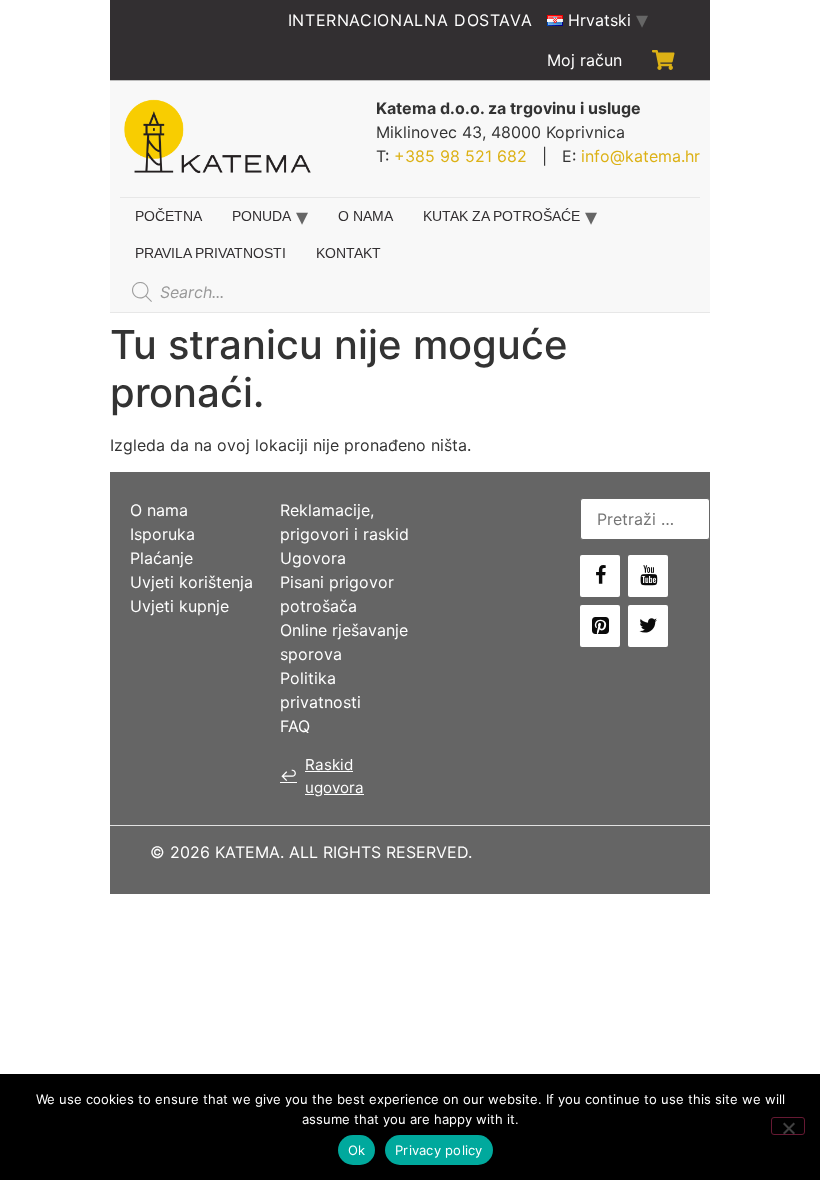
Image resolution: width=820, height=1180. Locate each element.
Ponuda (261, 216)
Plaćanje (161, 558)
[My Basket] (663, 60)
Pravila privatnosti (210, 253)
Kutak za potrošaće (501, 216)
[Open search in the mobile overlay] (273, 292)
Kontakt (348, 253)
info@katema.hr (640, 156)
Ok (357, 1150)
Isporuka (162, 534)
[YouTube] (648, 576)
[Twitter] (648, 626)
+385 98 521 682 (460, 156)
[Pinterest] (600, 626)
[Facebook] (600, 576)
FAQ (295, 726)
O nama (365, 216)
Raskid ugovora (322, 776)
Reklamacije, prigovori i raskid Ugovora (344, 534)
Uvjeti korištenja (191, 582)
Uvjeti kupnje (179, 606)
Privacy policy (439, 1150)
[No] (788, 1126)
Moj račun (584, 60)
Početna (168, 216)
